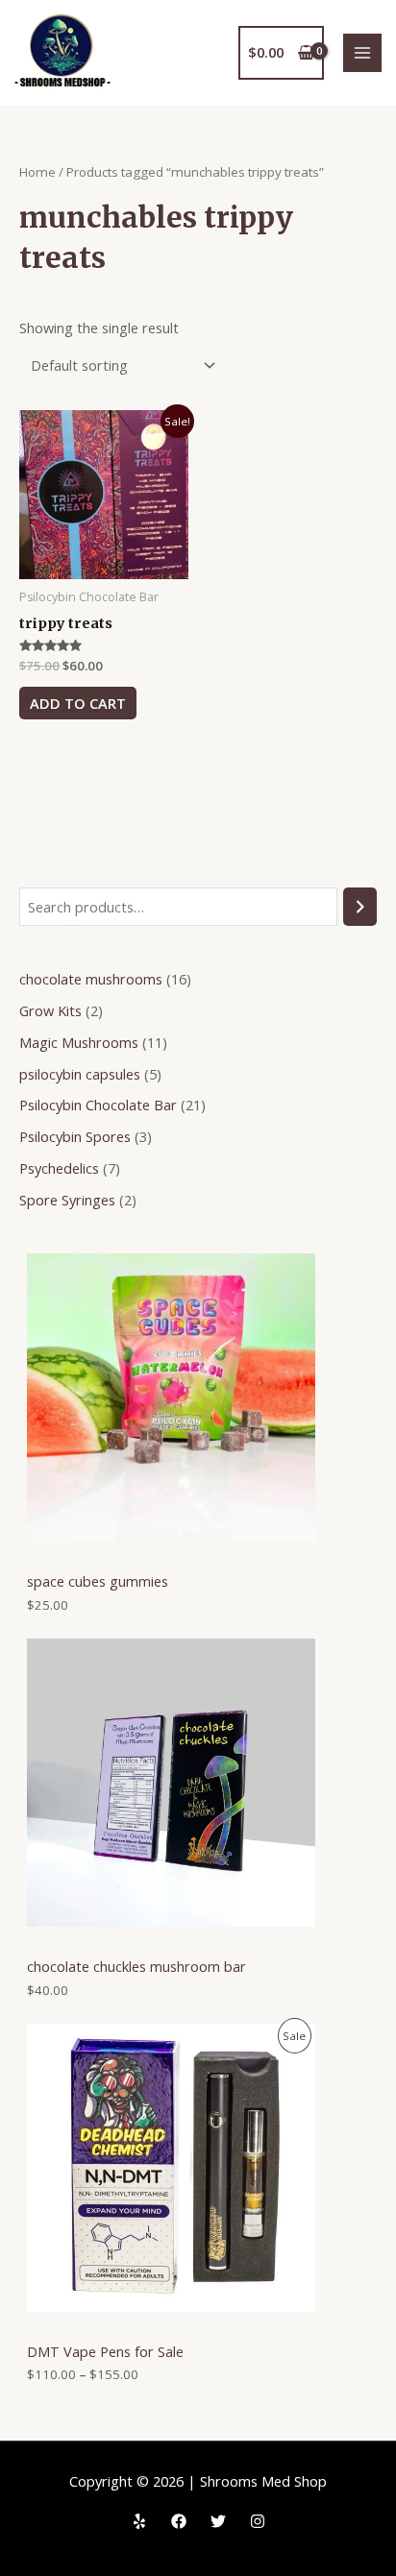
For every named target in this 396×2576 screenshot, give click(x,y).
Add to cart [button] (78, 703)
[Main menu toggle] (362, 53)
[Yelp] (139, 2521)
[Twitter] (218, 2521)
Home (37, 172)
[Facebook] (179, 2521)
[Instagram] (258, 2521)
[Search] (360, 907)
